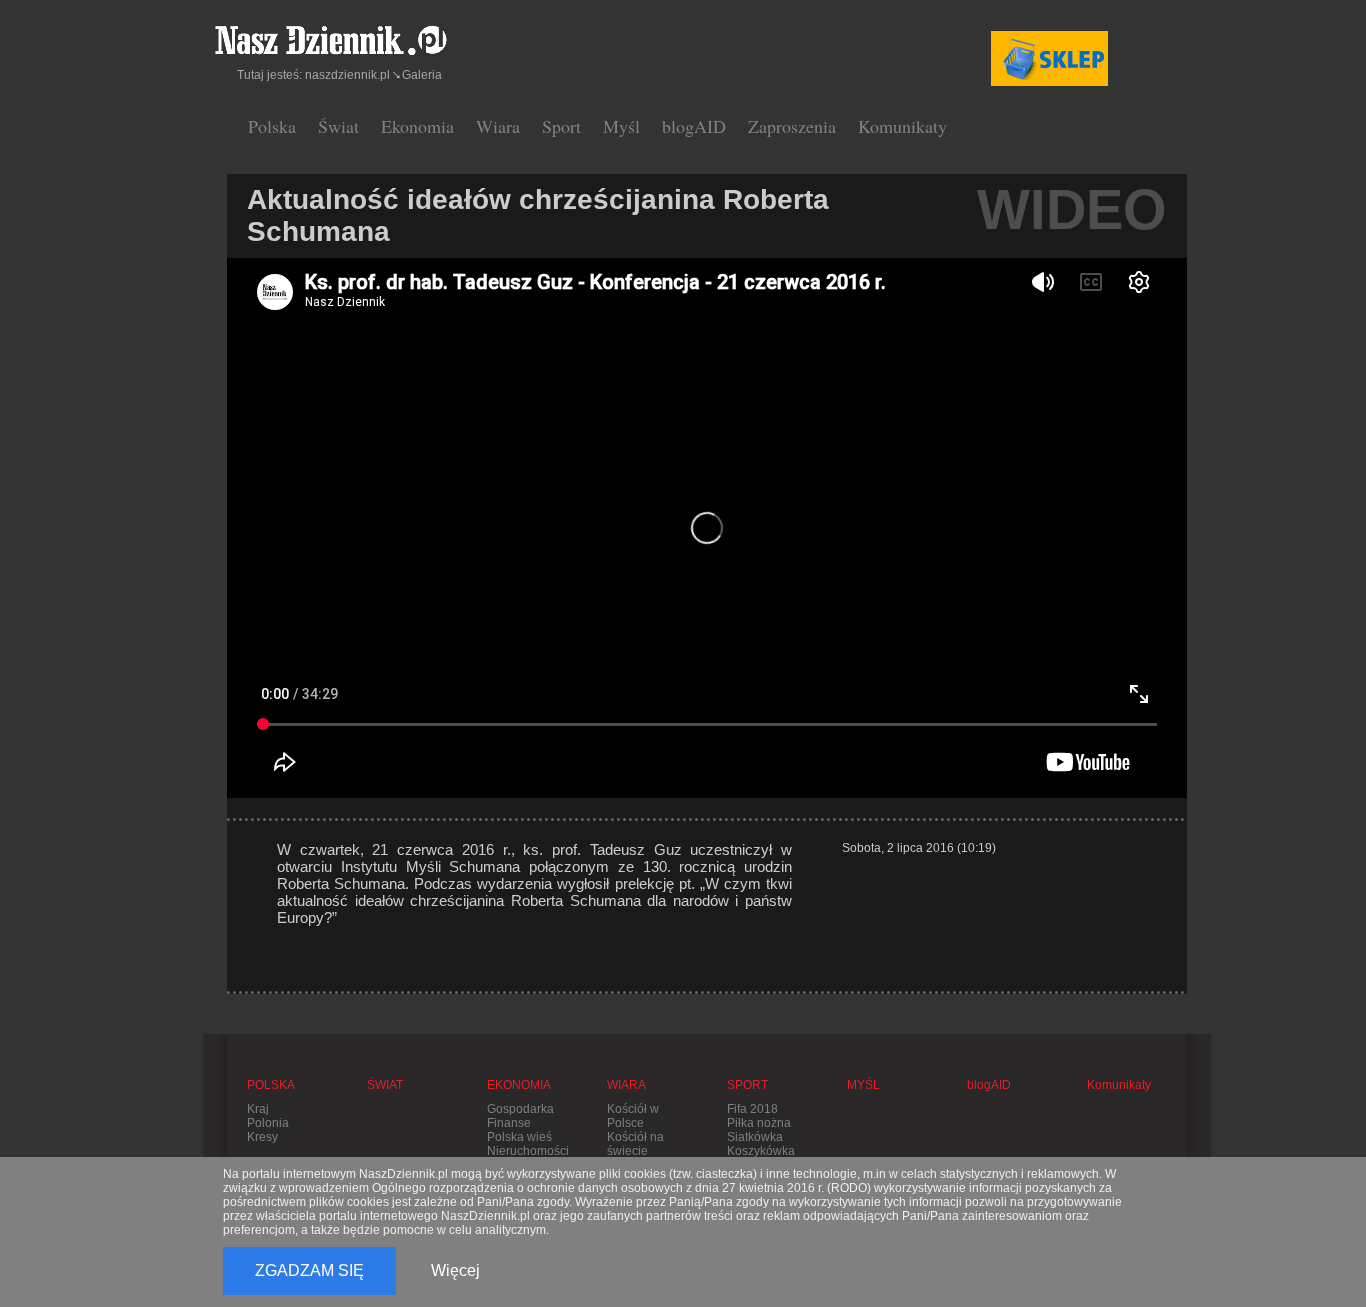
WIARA (626, 1085)
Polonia (268, 1123)
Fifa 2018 (752, 1109)
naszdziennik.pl (347, 75)
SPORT (747, 1085)
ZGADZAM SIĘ (309, 1270)
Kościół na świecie (635, 1144)
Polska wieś (519, 1137)
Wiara (498, 126)
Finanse (509, 1123)
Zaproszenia (792, 126)
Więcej (455, 1270)
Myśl (621, 126)
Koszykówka (761, 1151)
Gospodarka (520, 1109)
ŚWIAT (385, 1085)
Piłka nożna (759, 1123)
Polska (272, 126)
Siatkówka (755, 1137)
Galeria (422, 75)
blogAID (694, 126)
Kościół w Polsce (633, 1116)
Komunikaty (902, 126)
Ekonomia (417, 126)
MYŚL (863, 1085)
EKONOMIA (519, 1085)
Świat (338, 126)
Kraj (258, 1109)
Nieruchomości (528, 1151)
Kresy (262, 1137)
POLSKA (271, 1085)
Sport (561, 126)
